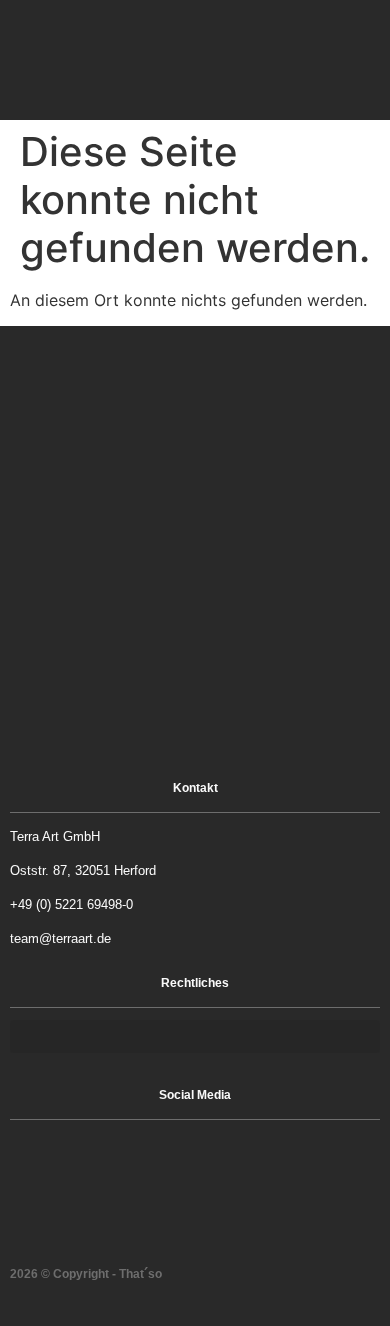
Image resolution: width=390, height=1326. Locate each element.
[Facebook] (170, 1157)
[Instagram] (220, 1157)
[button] (302, 60)
